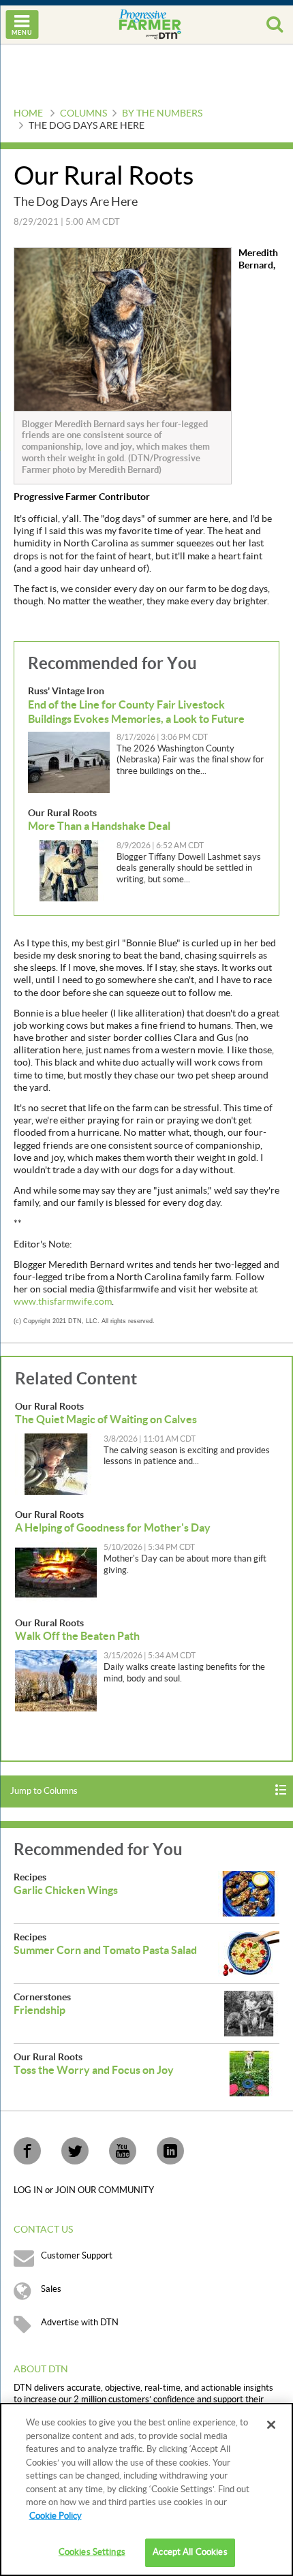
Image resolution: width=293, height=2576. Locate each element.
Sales (51, 2289)
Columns (83, 114)
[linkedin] (170, 2151)
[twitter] (75, 2151)
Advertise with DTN (80, 2323)
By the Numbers (162, 114)
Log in (29, 2190)
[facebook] (27, 2151)
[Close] (271, 2425)
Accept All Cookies (190, 2552)
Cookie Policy (56, 2516)
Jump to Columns (44, 1791)
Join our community (105, 2190)
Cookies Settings (92, 2552)
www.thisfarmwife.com (63, 1302)
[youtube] (123, 2151)
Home (28, 114)
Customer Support (77, 2256)
